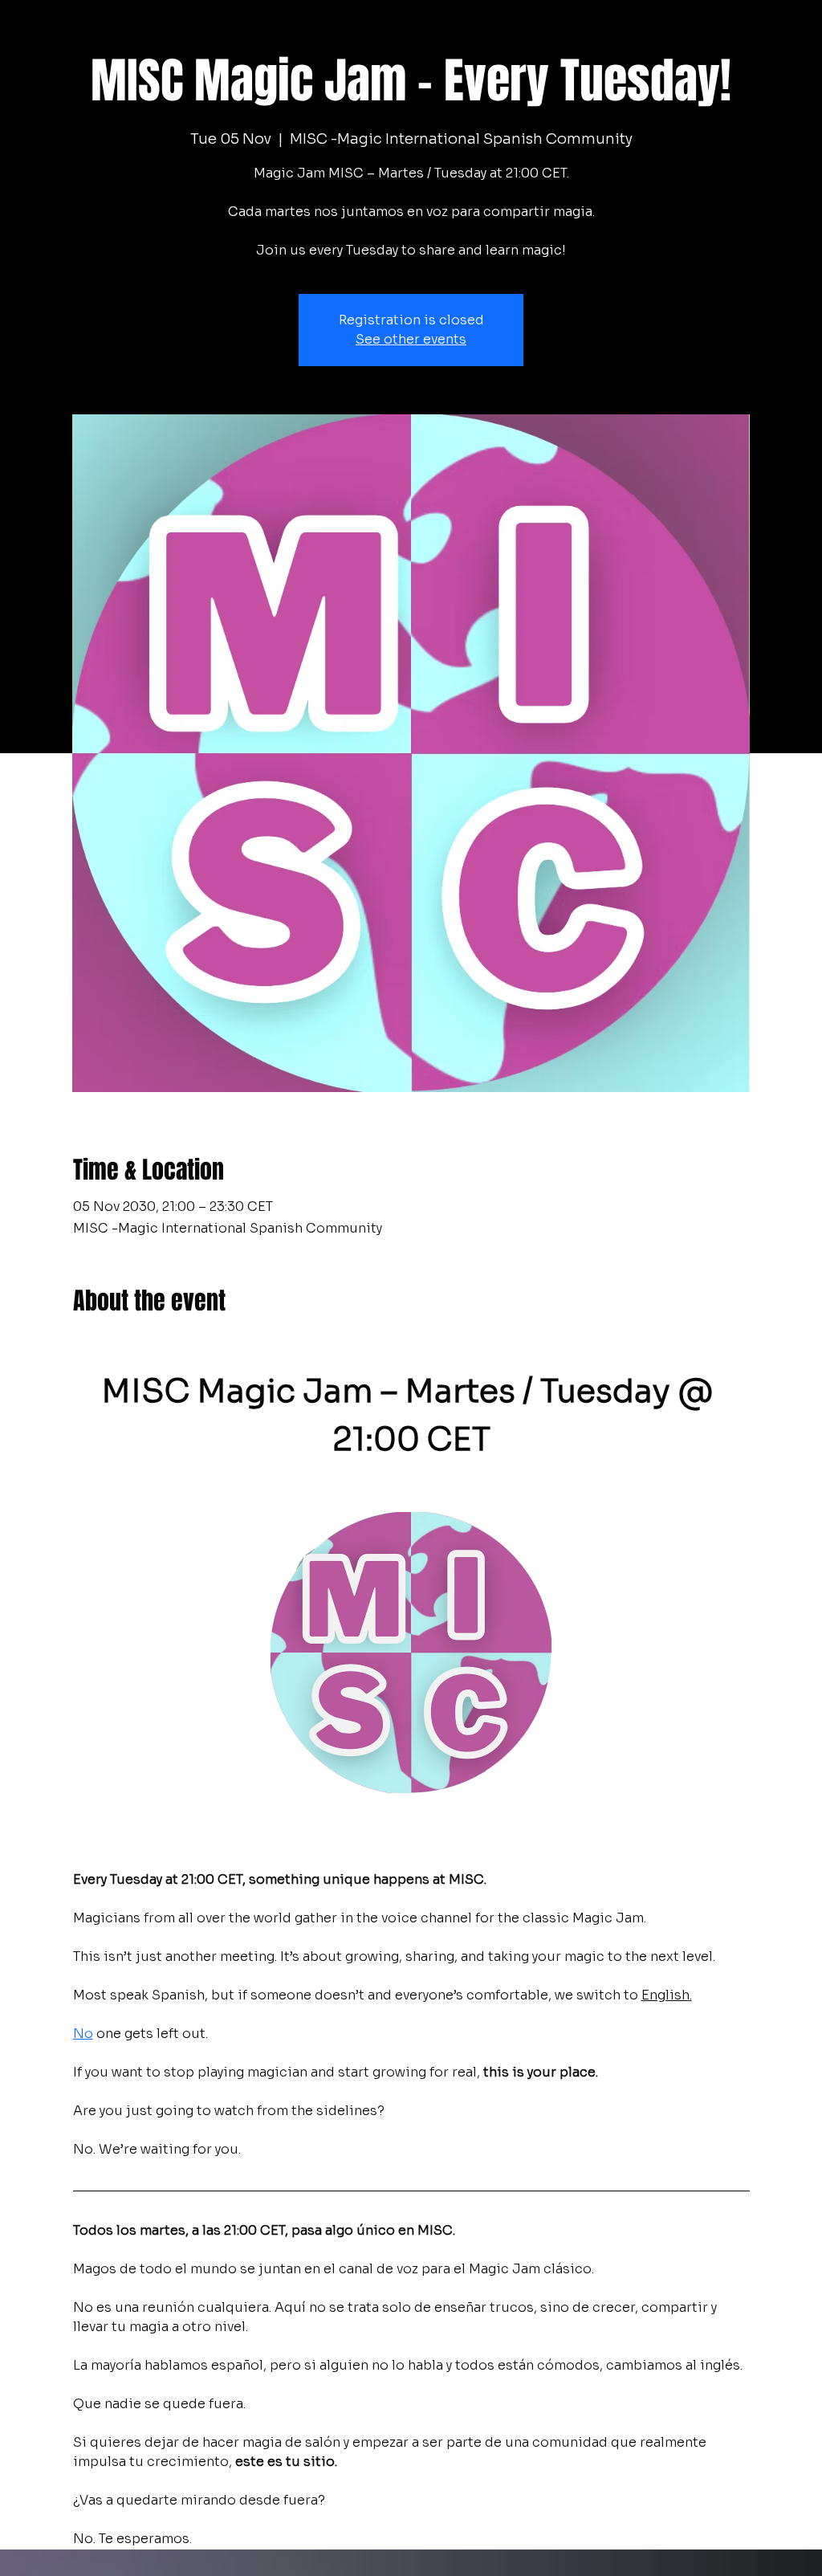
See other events (411, 339)
